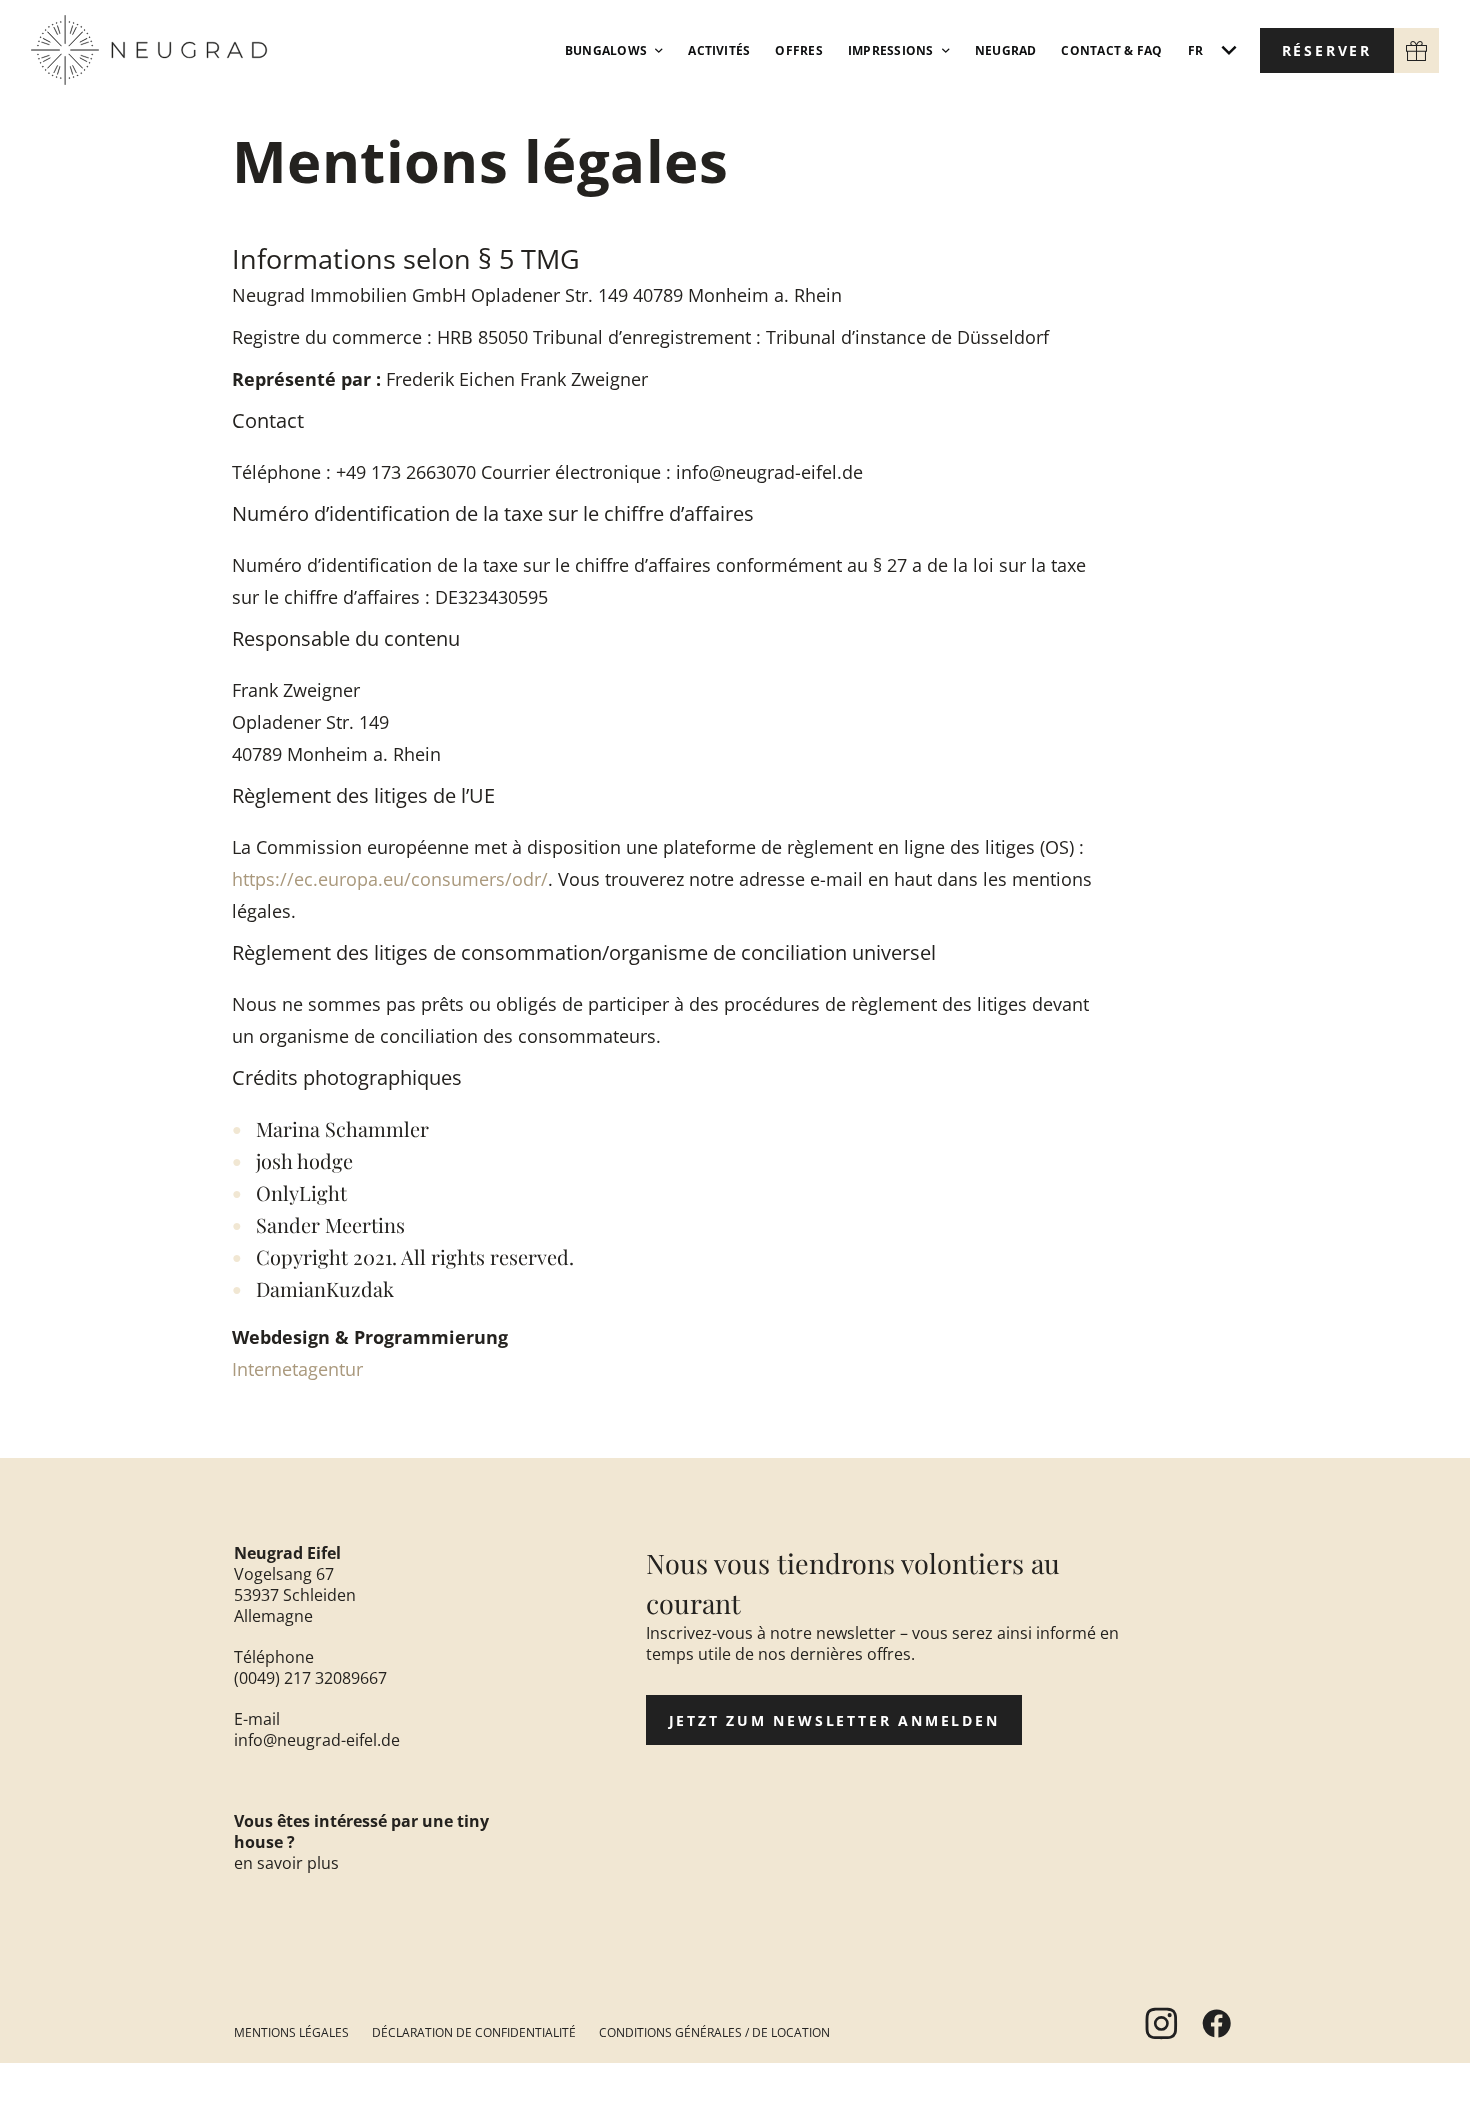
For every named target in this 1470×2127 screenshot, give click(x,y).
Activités (719, 50)
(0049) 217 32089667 (310, 1678)
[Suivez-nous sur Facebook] (1216, 2023)
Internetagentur (297, 1369)
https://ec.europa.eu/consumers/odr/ (390, 879)
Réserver (1327, 50)
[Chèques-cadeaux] (1416, 50)
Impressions (891, 50)
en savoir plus (286, 1863)
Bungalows (606, 50)
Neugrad (1006, 50)
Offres (798, 50)
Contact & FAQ (1111, 50)
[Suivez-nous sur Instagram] (1161, 2023)
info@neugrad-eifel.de (317, 1740)
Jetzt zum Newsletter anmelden (834, 1720)
